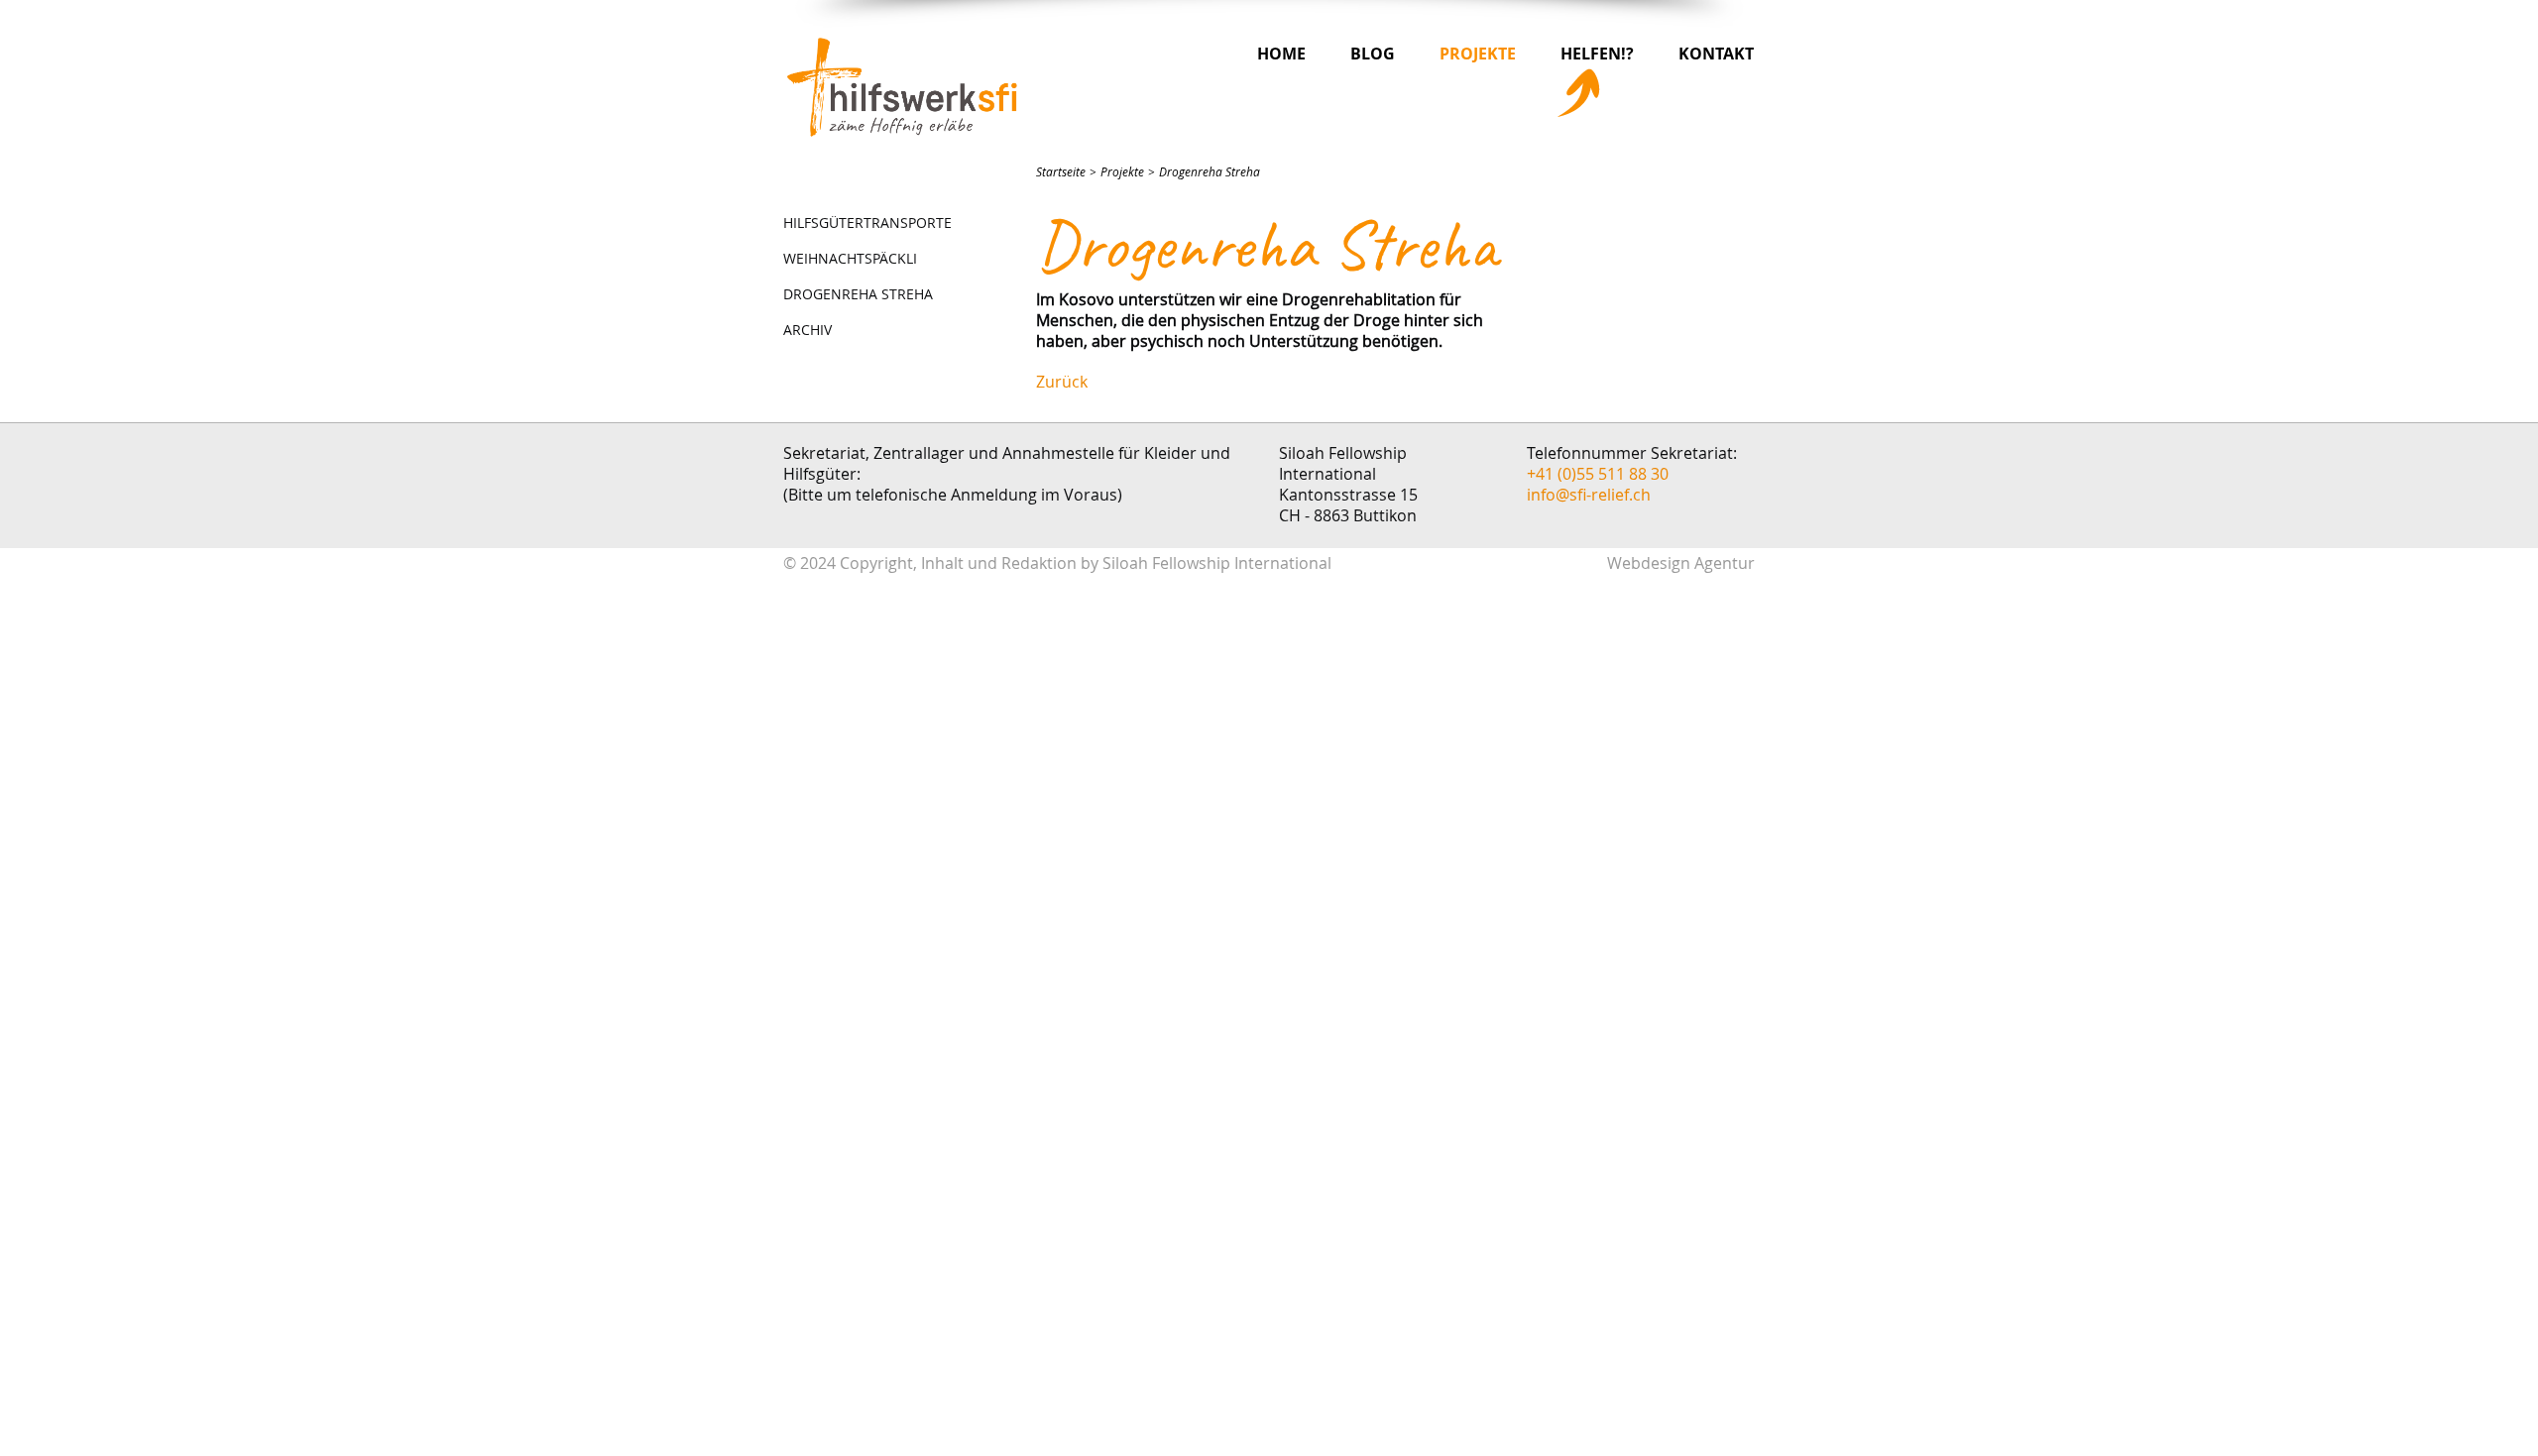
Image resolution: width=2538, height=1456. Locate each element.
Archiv (808, 330)
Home (1281, 54)
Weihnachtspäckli (850, 258)
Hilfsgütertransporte (867, 223)
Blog (1373, 54)
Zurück (1062, 382)
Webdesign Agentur (1681, 563)
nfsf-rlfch (1591, 495)
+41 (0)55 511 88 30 (1598, 474)
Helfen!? (1597, 54)
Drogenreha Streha (858, 294)
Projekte (1478, 54)
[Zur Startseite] (902, 87)
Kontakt (1716, 54)
